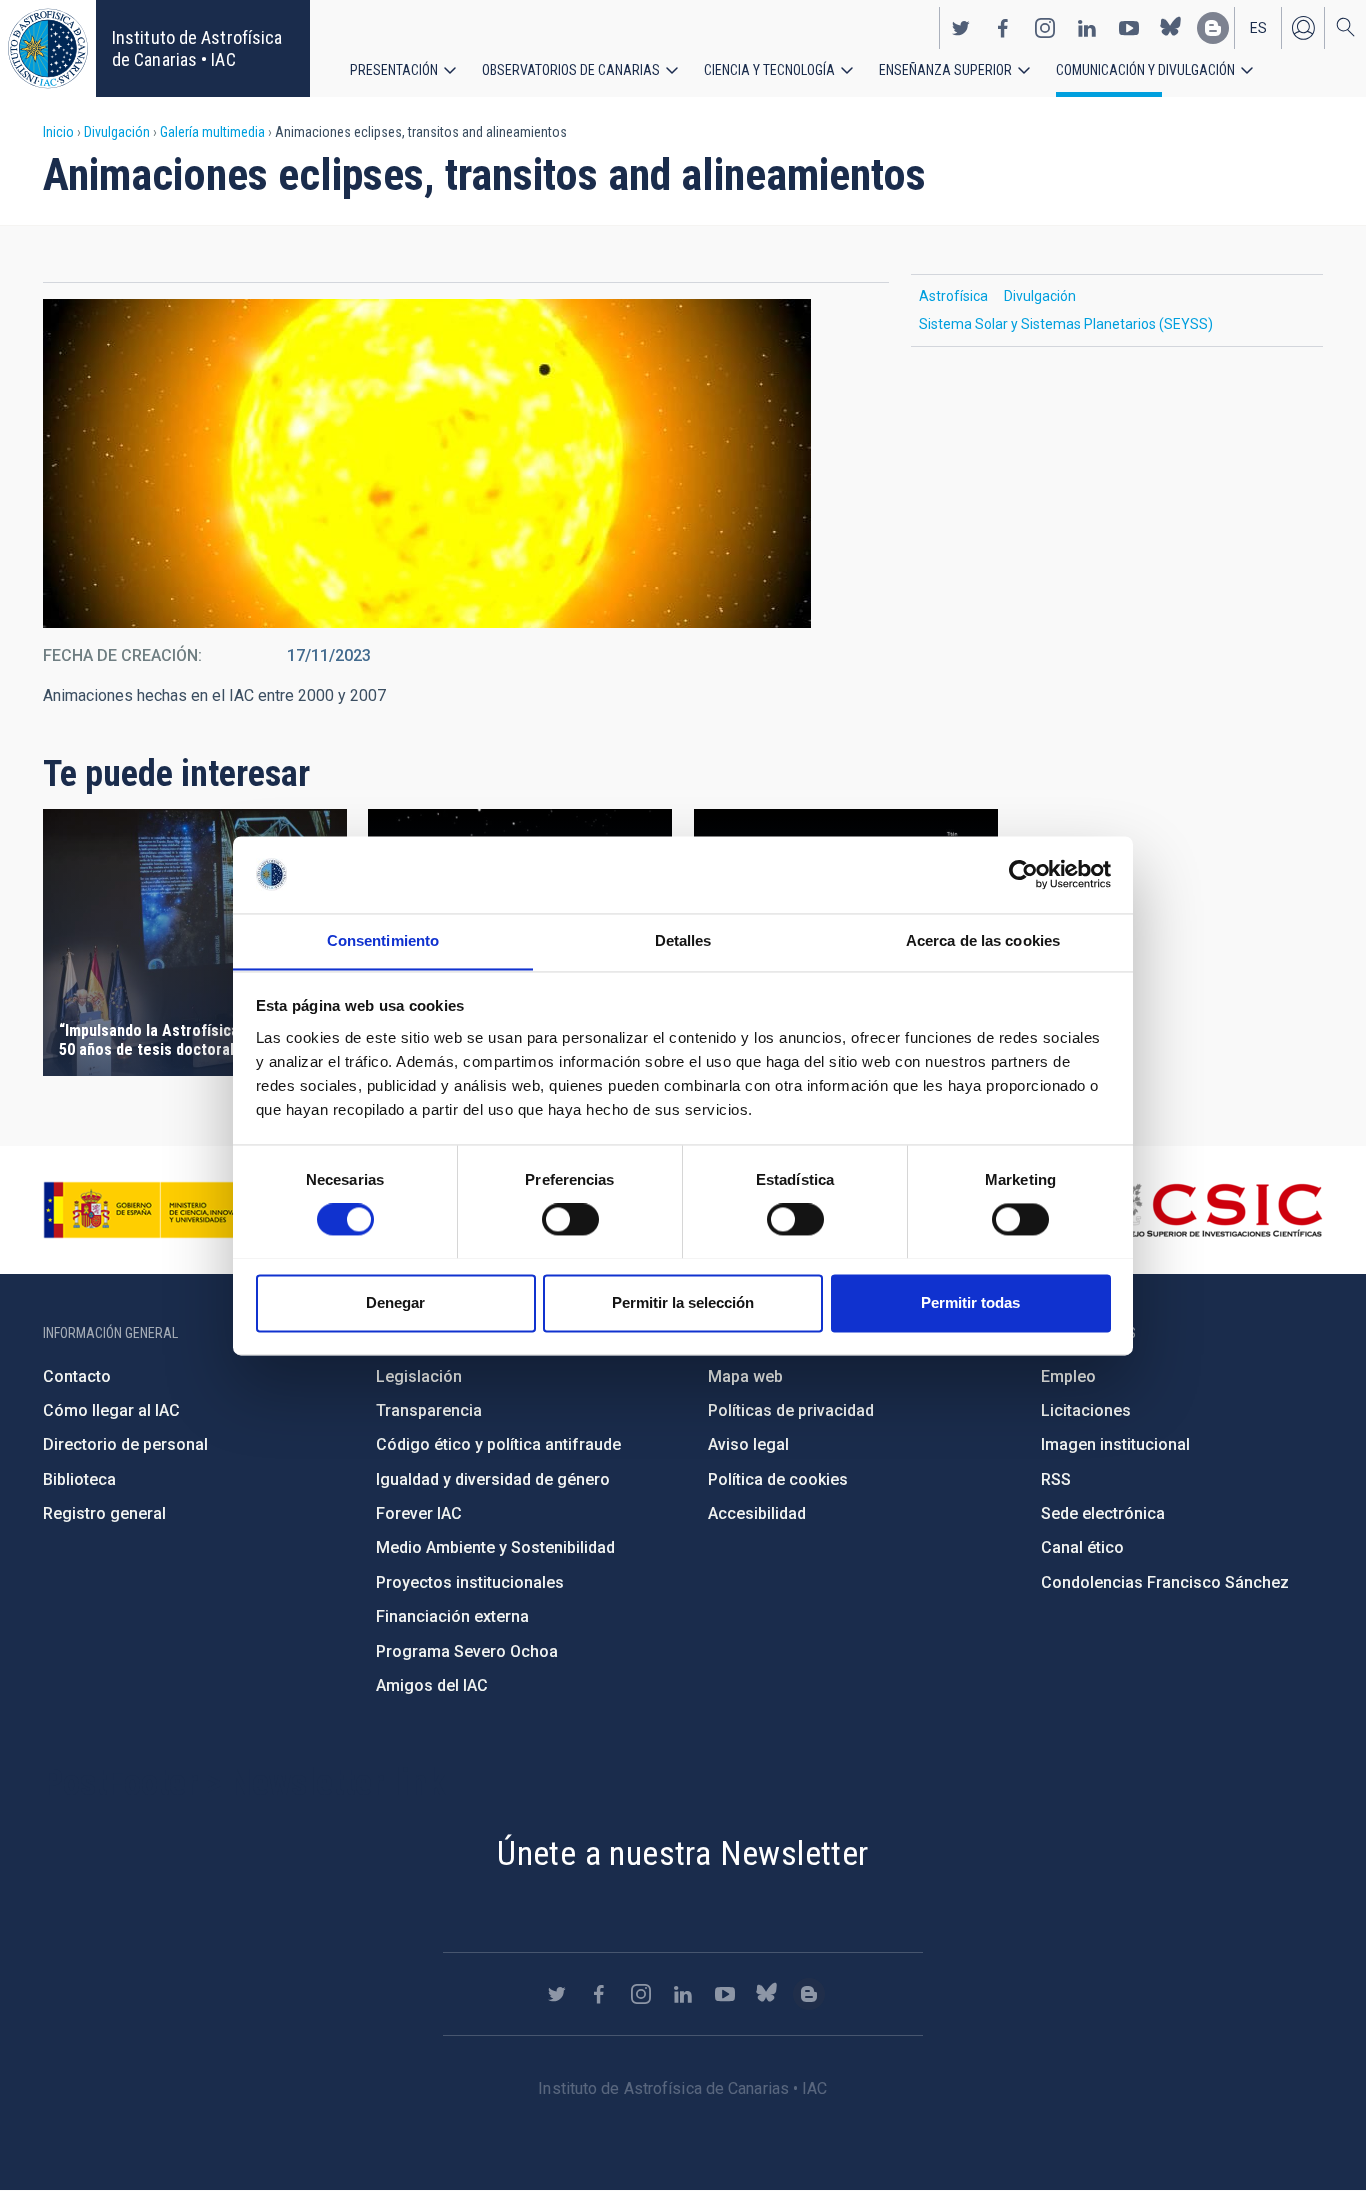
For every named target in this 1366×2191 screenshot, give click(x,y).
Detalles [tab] (683, 940)
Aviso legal (748, 1444)
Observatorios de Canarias (571, 70)
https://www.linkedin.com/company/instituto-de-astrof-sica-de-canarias (1087, 28)
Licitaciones (1086, 1410)
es (1258, 28)
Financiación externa (452, 1616)
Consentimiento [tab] (383, 940)
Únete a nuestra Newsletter (682, 1853)
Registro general (104, 1513)
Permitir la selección (683, 1302)
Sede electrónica (1103, 1513)
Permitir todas (970, 1302)
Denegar (395, 1302)
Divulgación (117, 132)
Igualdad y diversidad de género (493, 1479)
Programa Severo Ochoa (467, 1651)
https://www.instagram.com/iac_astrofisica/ (1045, 28)
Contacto (77, 1376)
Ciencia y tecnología (769, 70)
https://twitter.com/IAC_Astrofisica (961, 28)
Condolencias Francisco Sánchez (1165, 1582)
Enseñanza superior (945, 70)
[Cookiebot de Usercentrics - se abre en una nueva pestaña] (1023, 874)
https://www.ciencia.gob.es (154, 1210)
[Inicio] (48, 48)
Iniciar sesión (1303, 28)
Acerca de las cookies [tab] (983, 940)
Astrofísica (953, 296)
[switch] (570, 1219)
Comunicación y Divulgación (1145, 70)
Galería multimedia (212, 132)
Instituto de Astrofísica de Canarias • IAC (197, 48)
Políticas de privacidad (791, 1410)
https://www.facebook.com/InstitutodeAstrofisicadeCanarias (1003, 28)
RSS (1056, 1479)
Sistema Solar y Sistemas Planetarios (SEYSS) (1066, 324)
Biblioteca (79, 1479)
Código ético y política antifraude (498, 1444)
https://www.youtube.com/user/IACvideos (1129, 28)
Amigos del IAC (432, 1685)
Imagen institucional (1115, 1444)
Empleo (1068, 1376)
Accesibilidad (757, 1513)
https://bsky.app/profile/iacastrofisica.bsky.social (1171, 28)
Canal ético (1082, 1547)
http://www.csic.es (1213, 1210)
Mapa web (745, 1376)
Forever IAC (419, 1513)
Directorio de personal (125, 1444)
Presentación (394, 70)
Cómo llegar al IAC (111, 1410)
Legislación (419, 1376)
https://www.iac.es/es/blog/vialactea (1213, 28)
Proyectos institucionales (470, 1582)
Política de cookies (778, 1479)
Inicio (58, 132)
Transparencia (429, 1410)
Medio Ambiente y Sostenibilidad (495, 1547)
